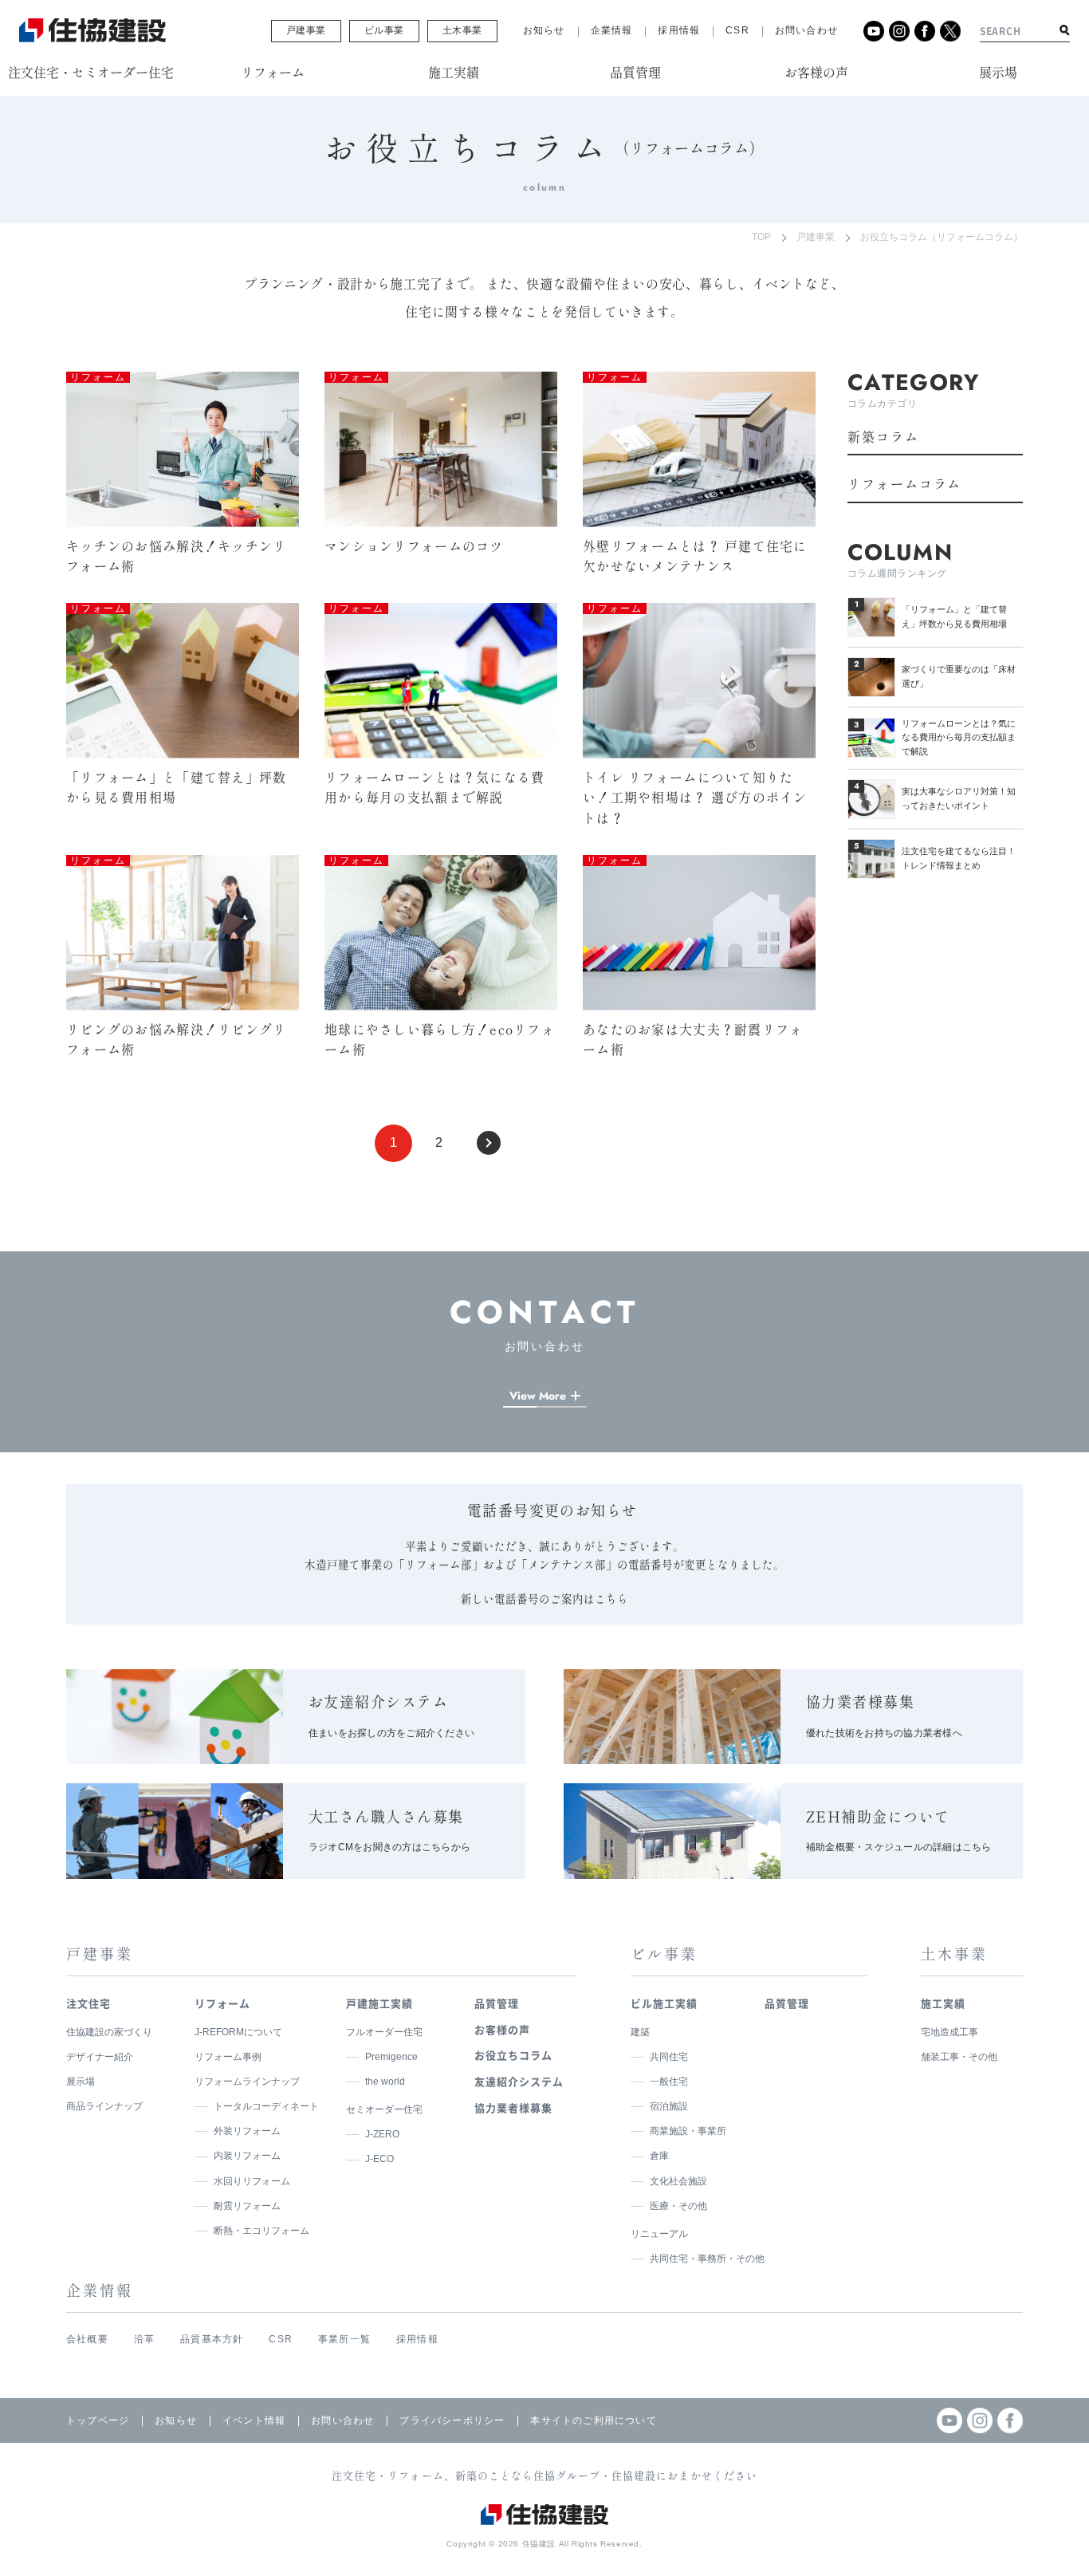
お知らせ (544, 30)
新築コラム (883, 437)
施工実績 (943, 2003)
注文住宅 (88, 2003)
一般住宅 (669, 2082)
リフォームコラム (904, 484)
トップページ (98, 2420)
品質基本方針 (212, 2339)
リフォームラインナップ (247, 2082)
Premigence (391, 2057)
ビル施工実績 (664, 2003)
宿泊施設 (669, 2106)
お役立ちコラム (513, 2055)
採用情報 (679, 30)
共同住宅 (669, 2057)
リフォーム (222, 2003)
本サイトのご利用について (593, 2420)
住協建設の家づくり (109, 2032)
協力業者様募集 (513, 2107)
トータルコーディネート (266, 2106)
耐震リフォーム (247, 2206)
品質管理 (497, 2003)
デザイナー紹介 (100, 2057)
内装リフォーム (247, 2156)
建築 (640, 2032)
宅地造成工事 (949, 2032)
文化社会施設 (678, 2181)
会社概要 (87, 2339)
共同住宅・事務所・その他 (707, 2259)
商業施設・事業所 (688, 2131)
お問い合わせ (806, 30)
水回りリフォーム (252, 2181)
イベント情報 (254, 2420)
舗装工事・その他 (959, 2057)
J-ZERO (382, 2134)
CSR (737, 30)
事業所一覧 (344, 2339)
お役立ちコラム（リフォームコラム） (942, 237)
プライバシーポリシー (452, 2420)
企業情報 (612, 30)
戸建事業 (306, 30)
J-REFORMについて (238, 2032)
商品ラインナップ (104, 2106)
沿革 (144, 2339)
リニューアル (659, 2234)
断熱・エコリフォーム (261, 2231)
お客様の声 (502, 2029)
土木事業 (462, 30)
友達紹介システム (519, 2081)
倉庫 (659, 2156)
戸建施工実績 (379, 2003)
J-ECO (379, 2159)
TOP (761, 237)
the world (385, 2082)
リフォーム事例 (228, 2057)
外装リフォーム (247, 2131)
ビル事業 (384, 30)
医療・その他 (678, 2206)
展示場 (81, 2082)
